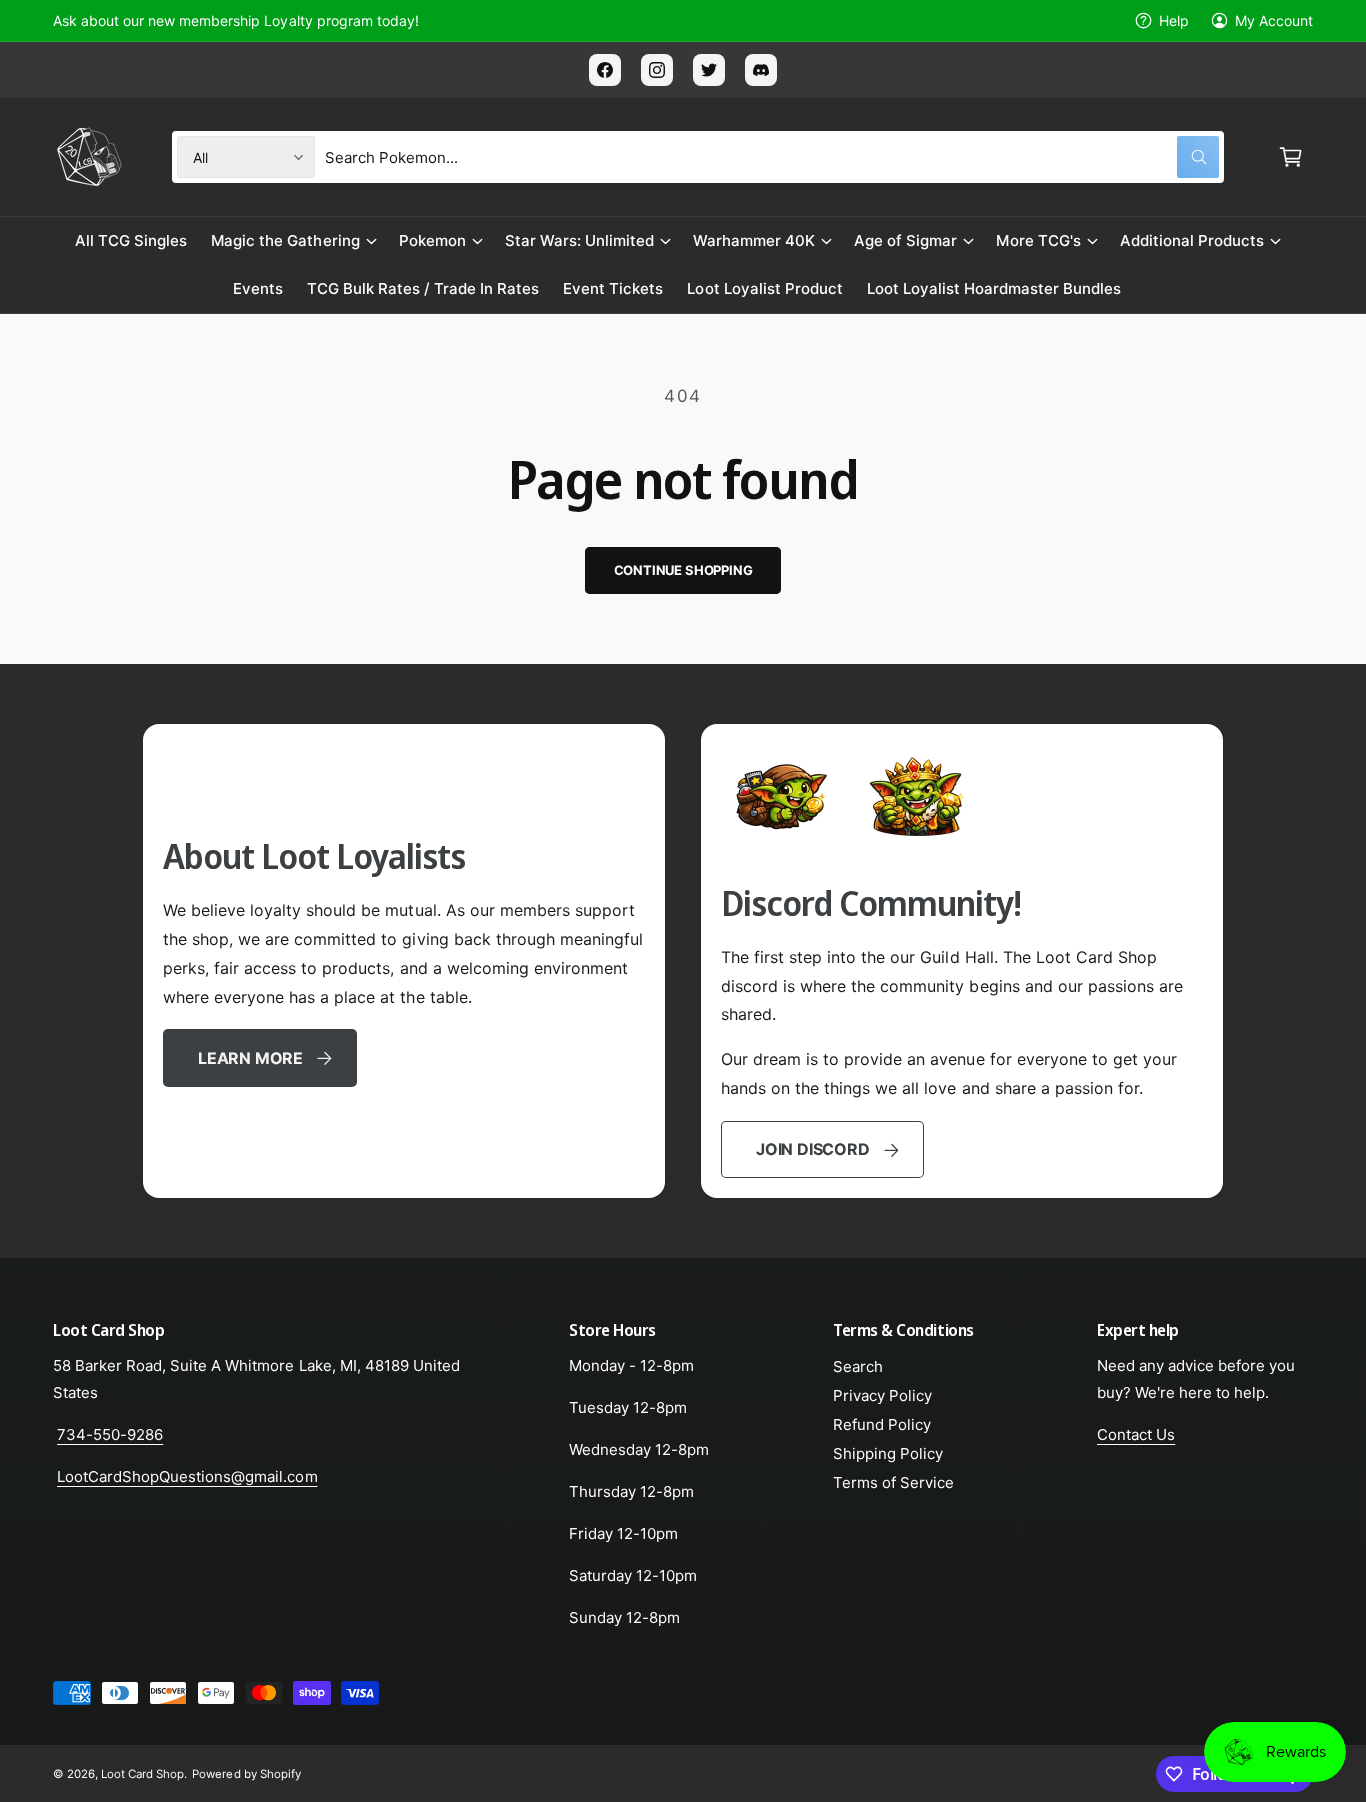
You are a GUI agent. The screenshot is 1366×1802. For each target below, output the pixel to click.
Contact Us (1136, 1434)
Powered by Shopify (246, 1774)
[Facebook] (605, 70)
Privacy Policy (882, 1395)
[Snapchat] (761, 70)
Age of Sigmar (905, 240)
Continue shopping (683, 570)
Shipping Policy (888, 1453)
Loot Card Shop (142, 1774)
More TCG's (1038, 240)
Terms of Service (893, 1482)
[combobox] (772, 157)
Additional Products (1192, 240)
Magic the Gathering (285, 240)
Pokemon (432, 240)
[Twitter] (709, 70)
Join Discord (812, 1149)
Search (858, 1366)
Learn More (250, 1058)
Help (1174, 20)
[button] (1291, 157)
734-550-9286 (110, 1434)
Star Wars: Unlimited (579, 240)
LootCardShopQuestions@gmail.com (187, 1476)
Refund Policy (882, 1424)
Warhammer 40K (754, 240)
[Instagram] (657, 70)
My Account (1274, 20)
